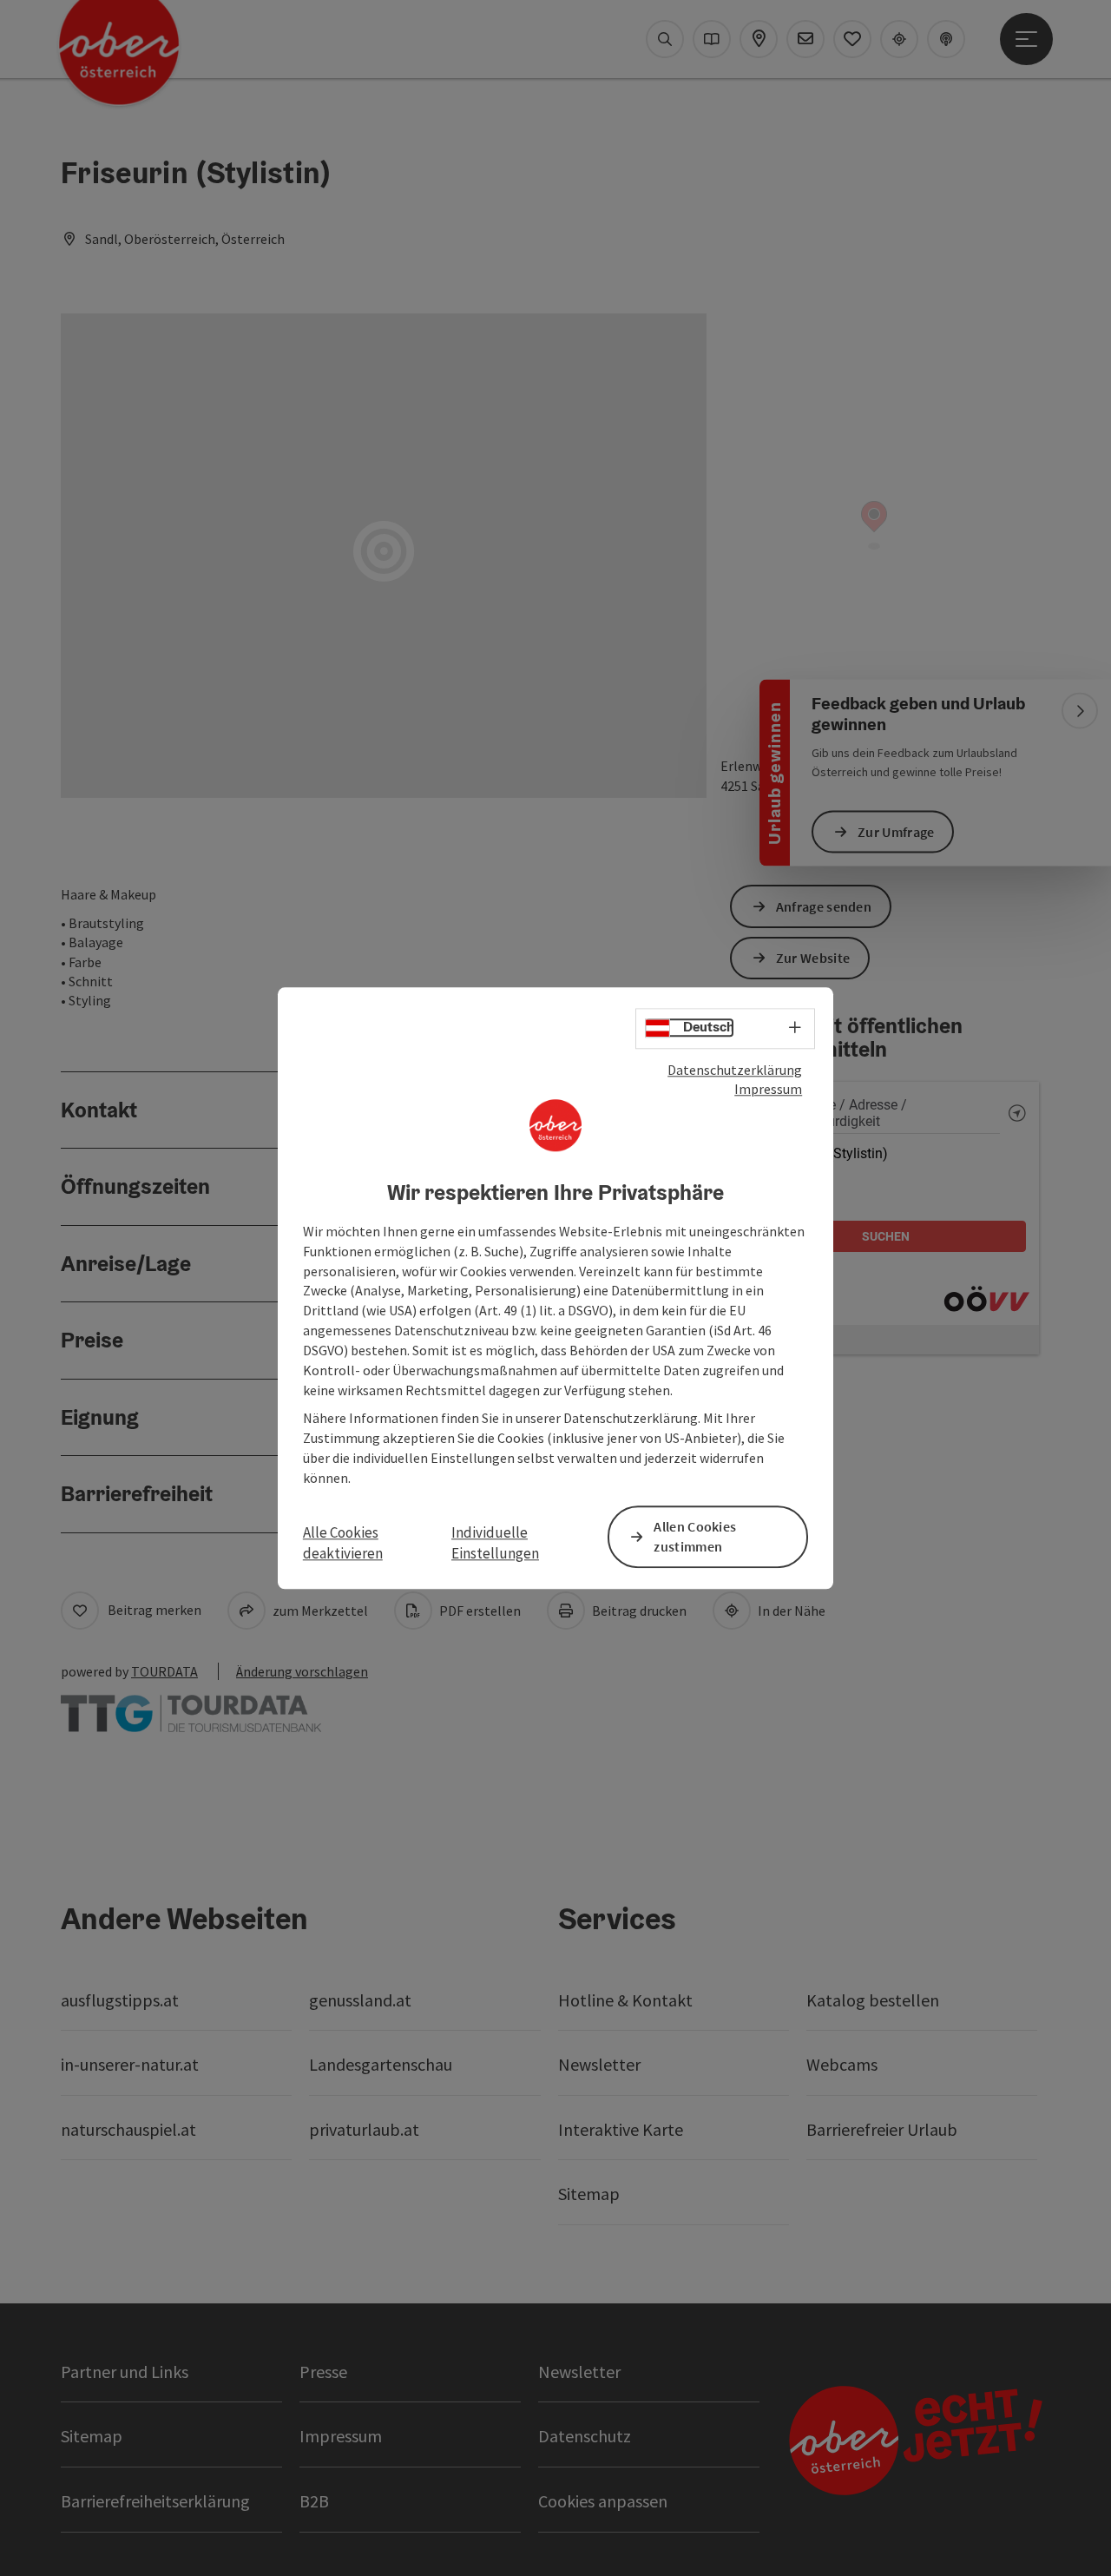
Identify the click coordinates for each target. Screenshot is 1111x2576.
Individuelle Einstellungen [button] (495, 1543)
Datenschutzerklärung (735, 1070)
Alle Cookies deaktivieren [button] (343, 1543)
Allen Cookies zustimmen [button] (695, 1536)
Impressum (768, 1090)
